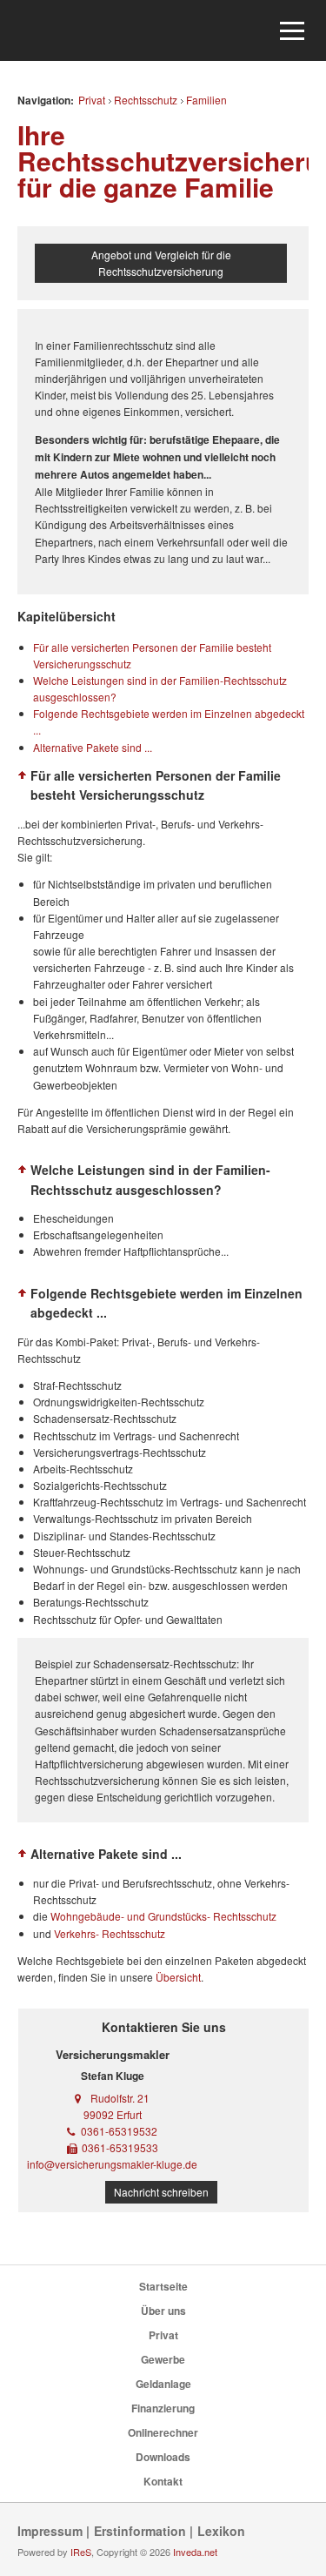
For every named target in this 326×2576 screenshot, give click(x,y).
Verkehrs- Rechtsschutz (110, 1933)
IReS (81, 2552)
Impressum (50, 2531)
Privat (92, 100)
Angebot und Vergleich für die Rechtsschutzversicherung (161, 263)
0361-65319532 (119, 2131)
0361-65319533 (120, 2147)
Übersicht (178, 1977)
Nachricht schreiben (161, 2192)
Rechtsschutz (146, 100)
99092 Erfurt (113, 2114)
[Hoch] (23, 775)
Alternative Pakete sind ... (93, 747)
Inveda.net (195, 2552)
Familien (206, 100)
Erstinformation (140, 2531)
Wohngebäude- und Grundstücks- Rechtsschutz (163, 1916)
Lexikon (221, 2531)
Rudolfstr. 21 (120, 2098)
